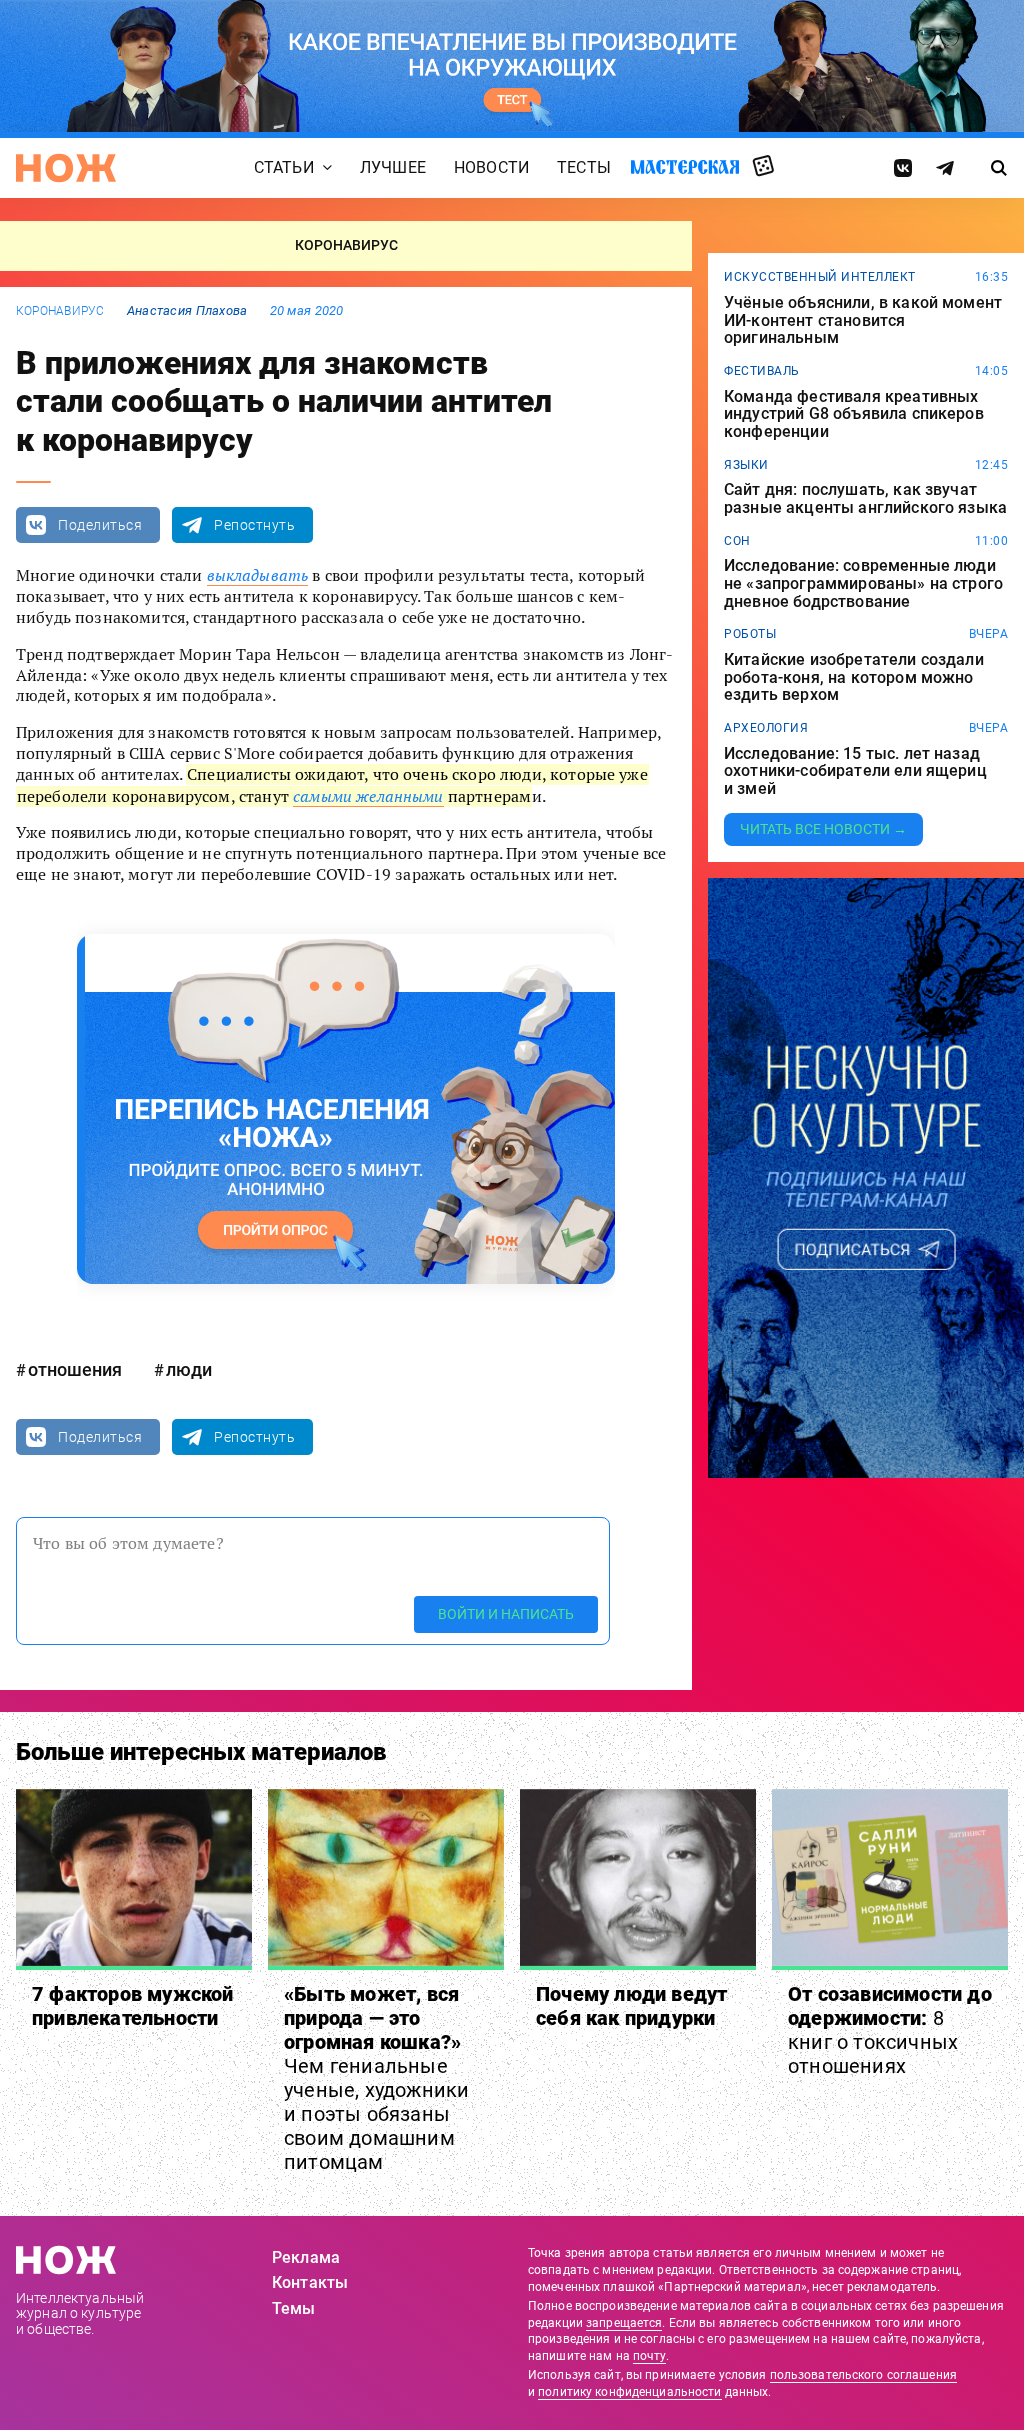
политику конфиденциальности (629, 2392)
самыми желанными (368, 796)
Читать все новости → (823, 829)
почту (649, 2356)
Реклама (306, 2257)
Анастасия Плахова (187, 310)
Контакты (310, 2282)
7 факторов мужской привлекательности (133, 2006)
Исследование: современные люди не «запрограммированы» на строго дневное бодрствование (863, 583)
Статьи (284, 168)
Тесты (584, 168)
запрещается (624, 2323)
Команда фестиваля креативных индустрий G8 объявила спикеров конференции (854, 414)
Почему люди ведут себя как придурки (631, 2006)
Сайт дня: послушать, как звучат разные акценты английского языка (865, 498)
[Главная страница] (66, 168)
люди (189, 1369)
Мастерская (685, 167)
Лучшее (393, 168)
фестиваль (762, 371)
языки (746, 465)
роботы (750, 634)
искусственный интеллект (820, 277)
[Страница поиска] (999, 168)
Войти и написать (506, 1614)
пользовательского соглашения (863, 2375)
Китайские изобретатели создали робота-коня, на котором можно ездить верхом (854, 677)
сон (737, 541)
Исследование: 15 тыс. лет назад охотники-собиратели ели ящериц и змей (855, 771)
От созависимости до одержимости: (890, 2030)
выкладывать (258, 575)
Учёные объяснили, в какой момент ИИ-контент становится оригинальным (863, 320)
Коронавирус (60, 311)
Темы (294, 2308)
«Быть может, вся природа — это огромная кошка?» (376, 2078)
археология (766, 728)
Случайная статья (763, 167)
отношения (75, 1369)
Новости (491, 168)
